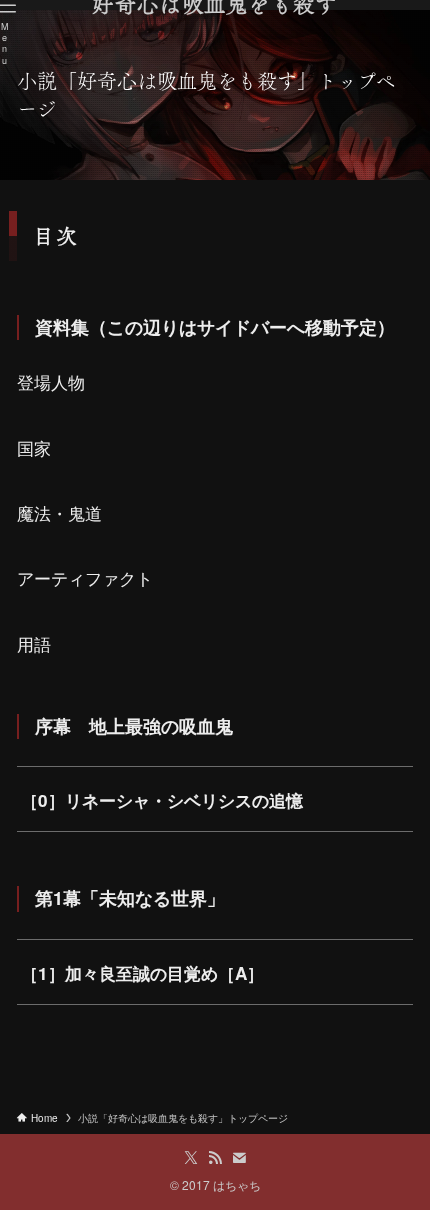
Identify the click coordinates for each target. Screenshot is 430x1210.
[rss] (215, 1158)
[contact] (239, 1158)
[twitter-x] (191, 1158)
